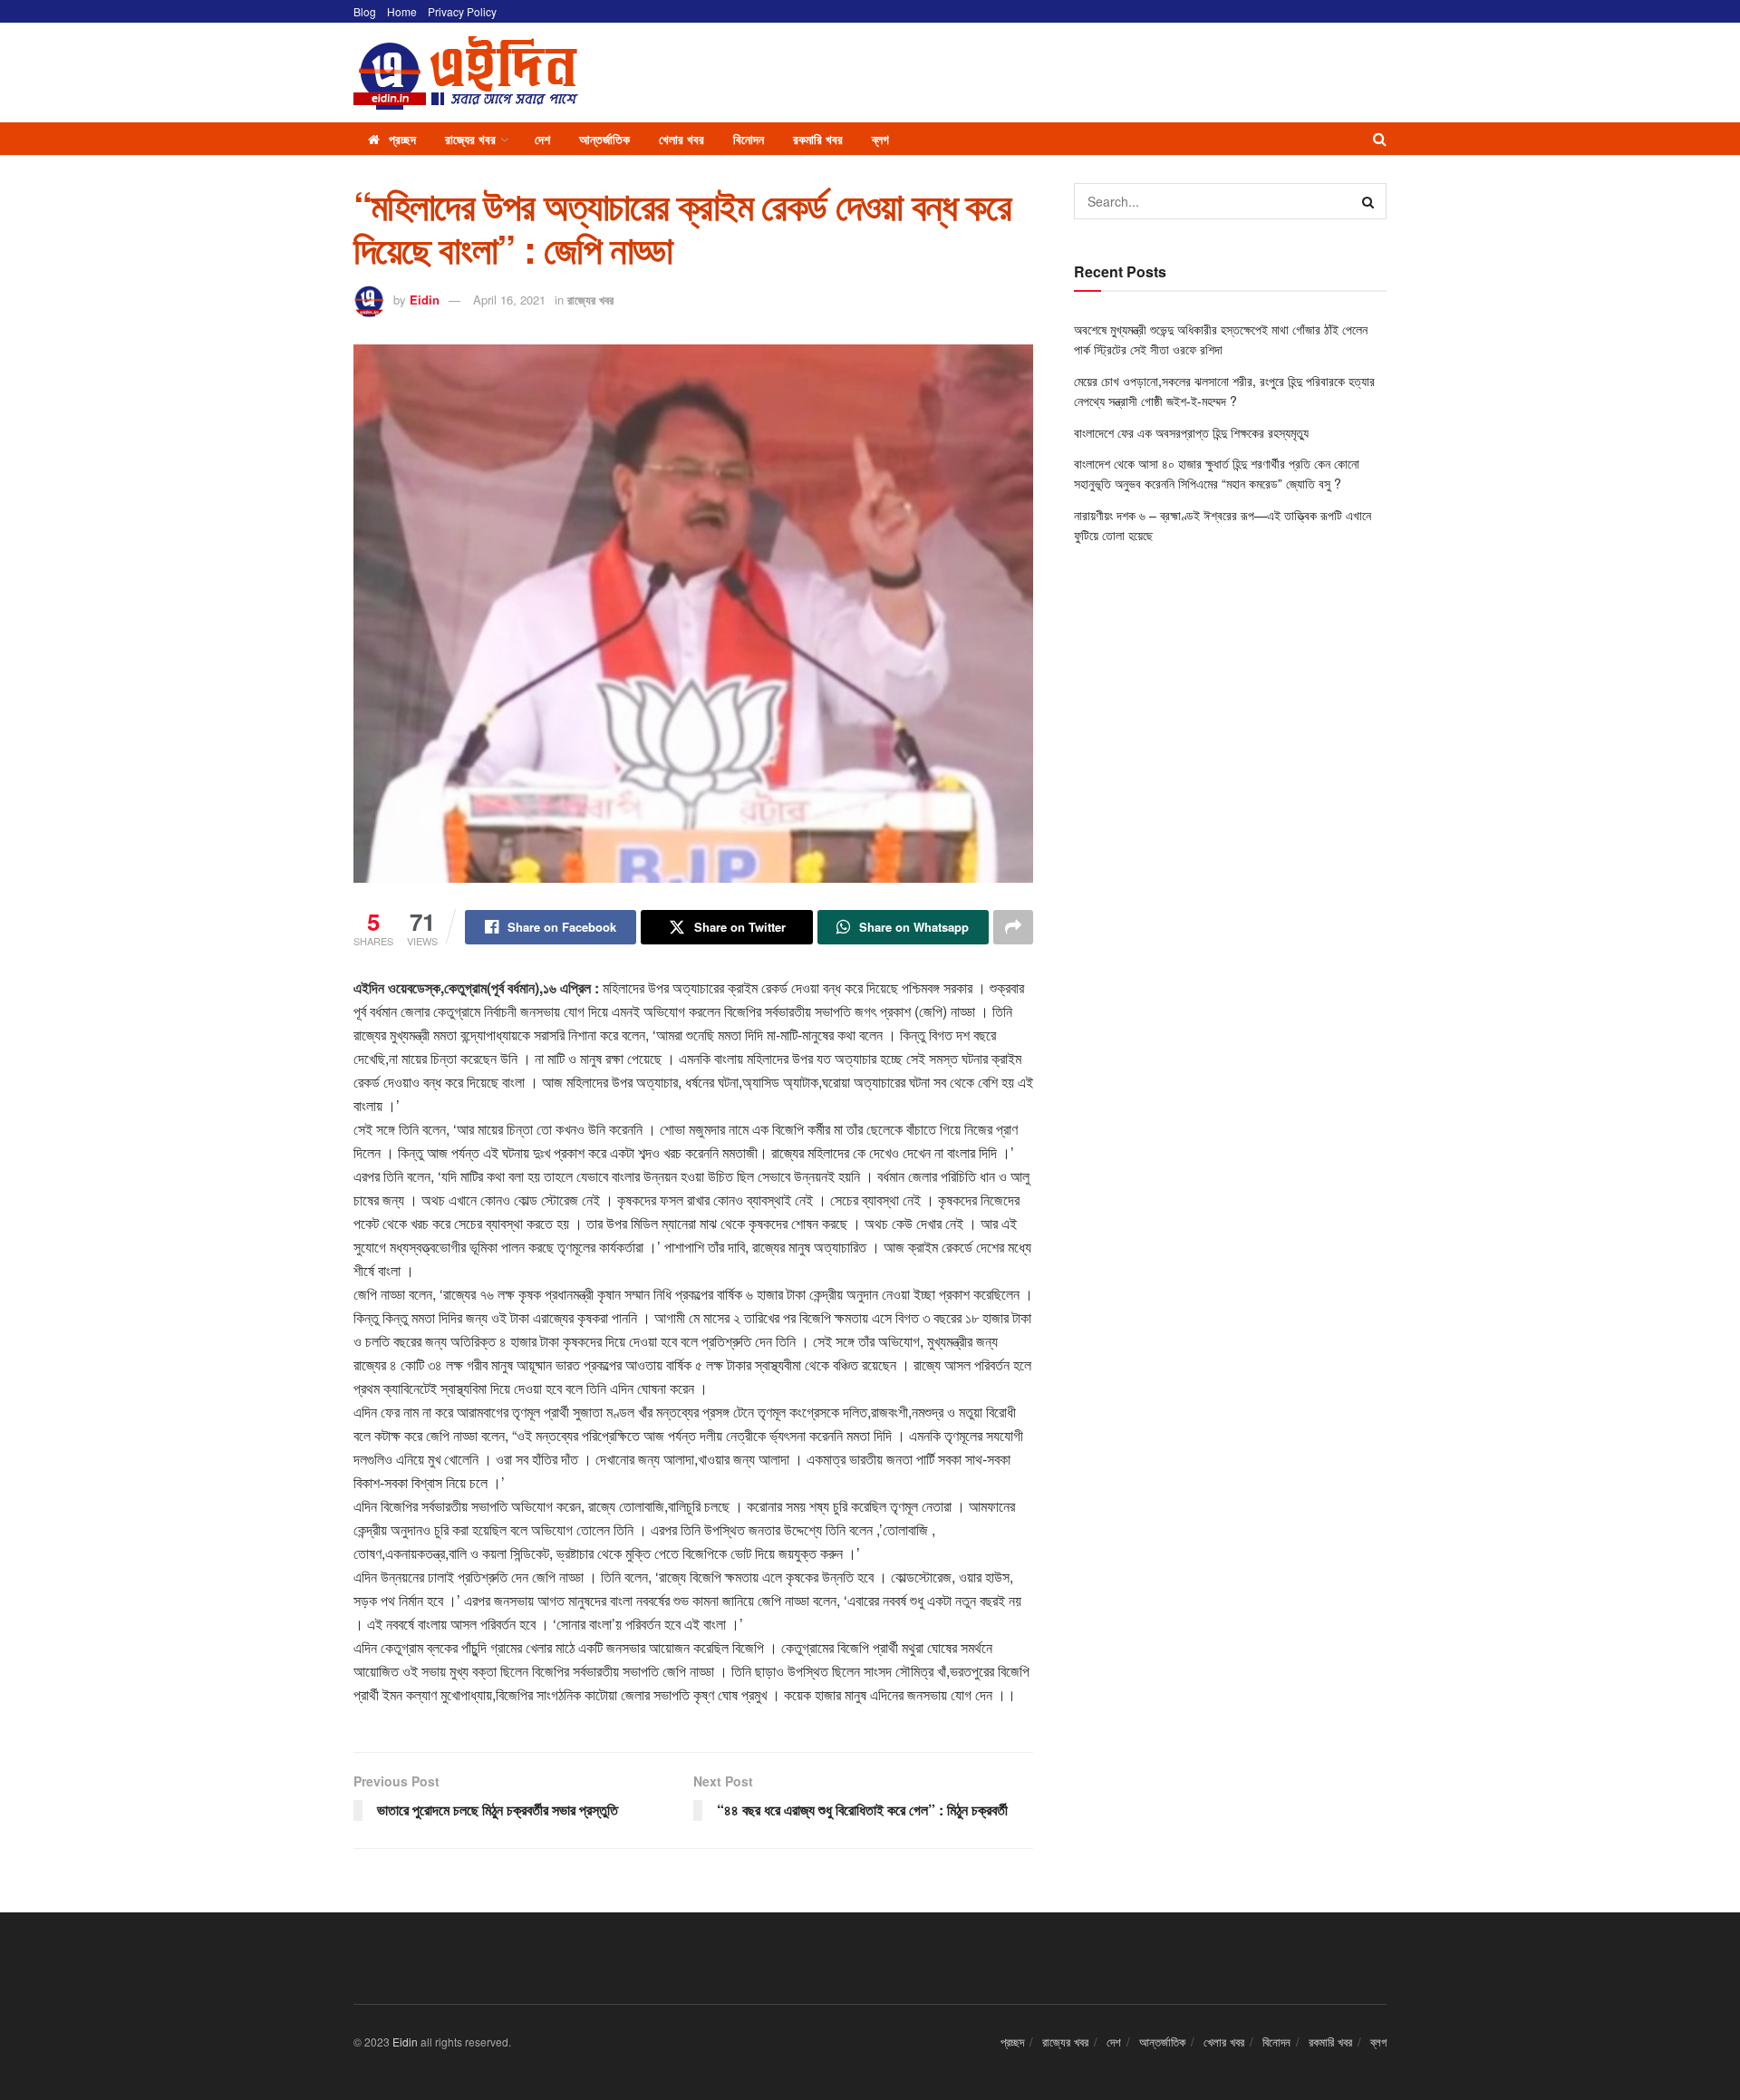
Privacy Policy (462, 11)
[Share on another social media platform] (1013, 927)
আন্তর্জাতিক (604, 139)
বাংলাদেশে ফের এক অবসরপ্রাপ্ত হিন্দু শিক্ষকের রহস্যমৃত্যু (1193, 432)
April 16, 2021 (509, 300)
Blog (365, 11)
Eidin (425, 300)
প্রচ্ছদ (402, 139)
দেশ (542, 139)
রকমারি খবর (818, 139)
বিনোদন (749, 139)
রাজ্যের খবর (470, 139)
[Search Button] (1380, 139)
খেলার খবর (681, 139)
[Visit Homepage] (466, 73)
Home (402, 11)
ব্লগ (880, 139)
